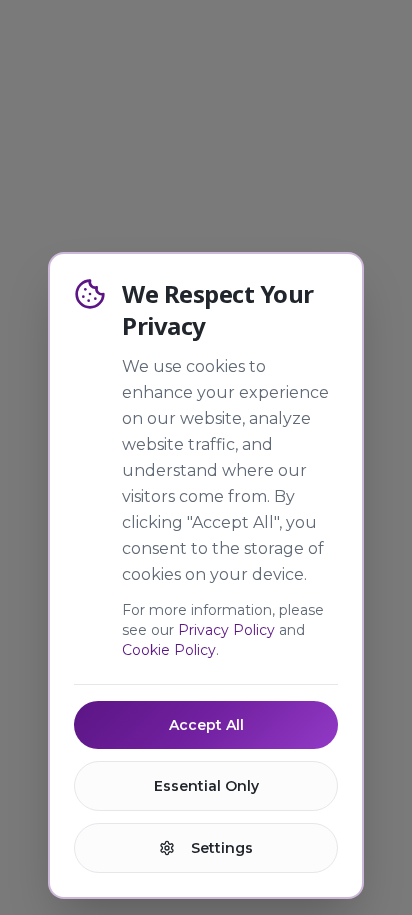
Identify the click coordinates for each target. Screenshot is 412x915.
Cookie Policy (169, 650)
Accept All (206, 725)
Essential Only (206, 786)
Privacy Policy (226, 630)
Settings (222, 848)
